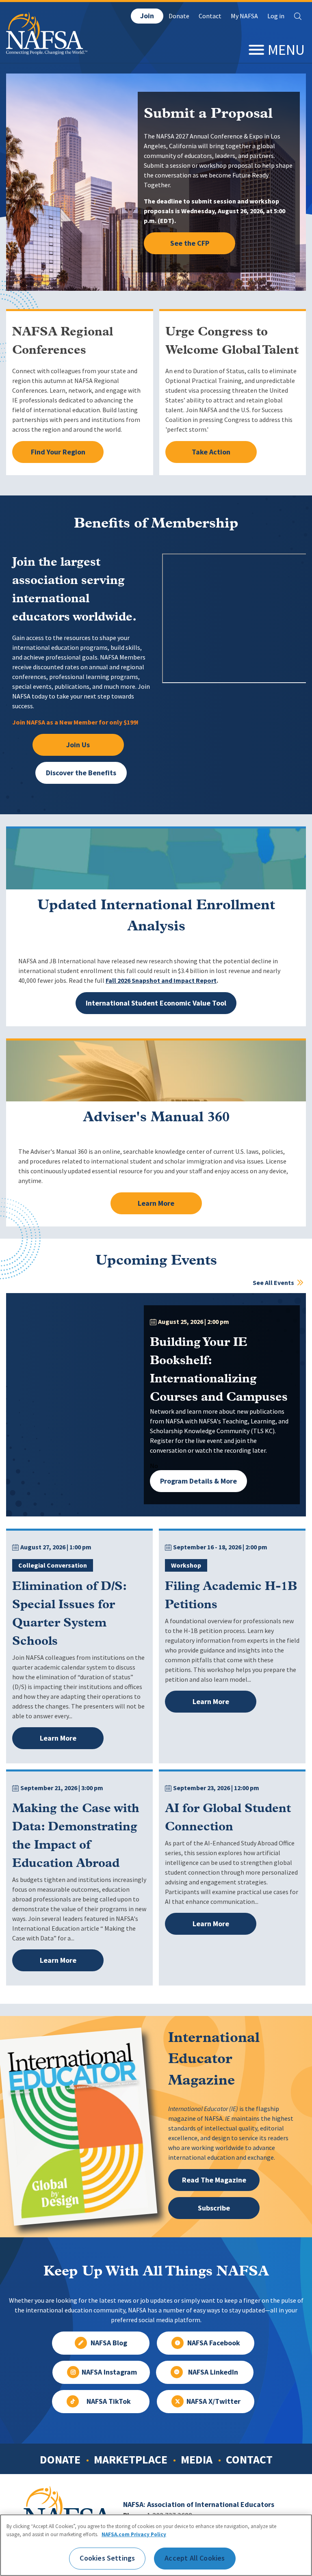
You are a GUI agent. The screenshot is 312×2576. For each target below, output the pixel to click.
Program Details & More (198, 1481)
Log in (276, 16)
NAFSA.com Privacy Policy (134, 2534)
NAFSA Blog (109, 2343)
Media (197, 2459)
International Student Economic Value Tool (156, 1003)
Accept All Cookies (195, 2558)
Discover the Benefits (81, 773)
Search (298, 16)
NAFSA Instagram (109, 2372)
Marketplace (131, 2459)
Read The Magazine (214, 2180)
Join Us (78, 745)
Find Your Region (58, 452)
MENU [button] (286, 50)
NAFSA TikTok (109, 2401)
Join (147, 16)
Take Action (211, 452)
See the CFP (190, 243)
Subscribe (214, 2208)
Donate (179, 16)
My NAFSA (244, 16)
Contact (210, 16)
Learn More (156, 1203)
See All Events (274, 1283)
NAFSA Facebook (214, 2343)
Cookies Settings (107, 2558)
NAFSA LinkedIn (213, 2372)
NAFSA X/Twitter (213, 2401)
